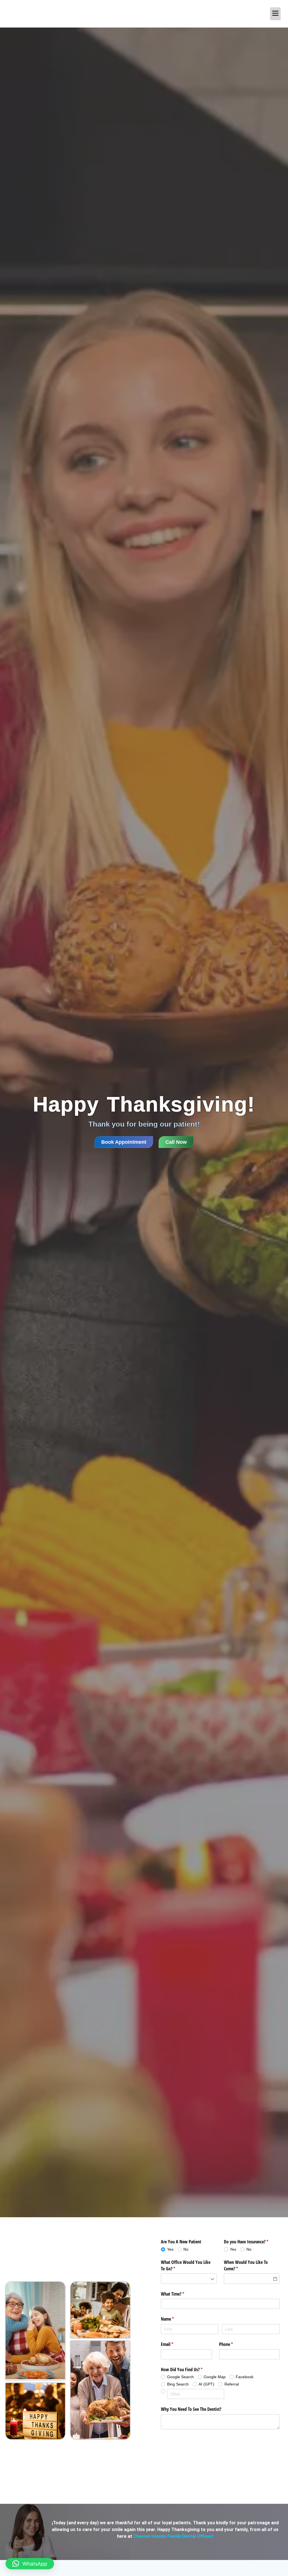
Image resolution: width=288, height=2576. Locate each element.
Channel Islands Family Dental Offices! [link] (173, 2536)
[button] (30, 2564)
